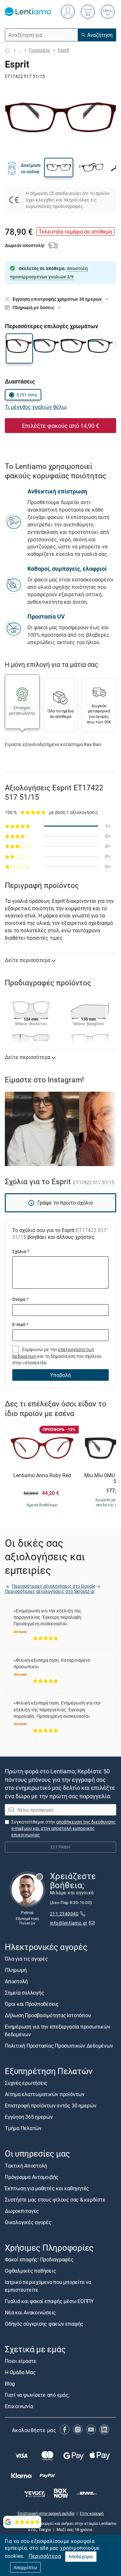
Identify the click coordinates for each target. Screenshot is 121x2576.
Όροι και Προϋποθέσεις (32, 2004)
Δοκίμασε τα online (31, 168)
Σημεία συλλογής (24, 1993)
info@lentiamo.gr (69, 1923)
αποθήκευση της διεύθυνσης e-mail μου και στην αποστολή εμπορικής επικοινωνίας (64, 1828)
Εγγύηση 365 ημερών (29, 2117)
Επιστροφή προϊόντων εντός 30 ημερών (51, 2106)
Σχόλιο (21, 1251)
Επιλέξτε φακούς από (60, 426)
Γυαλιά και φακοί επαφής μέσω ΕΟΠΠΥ (49, 2301)
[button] (59, 168)
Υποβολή (60, 1375)
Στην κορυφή (92, 2513)
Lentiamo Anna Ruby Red (42, 1476)
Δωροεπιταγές (22, 2211)
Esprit (64, 50)
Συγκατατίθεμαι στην (64, 1828)
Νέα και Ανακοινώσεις (30, 2312)
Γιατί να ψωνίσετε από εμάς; (37, 2395)
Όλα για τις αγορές (26, 1959)
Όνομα (20, 1299)
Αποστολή (16, 1981)
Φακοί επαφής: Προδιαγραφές (39, 2259)
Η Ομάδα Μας (20, 2372)
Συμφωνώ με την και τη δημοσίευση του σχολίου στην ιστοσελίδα (57, 1356)
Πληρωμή (16, 1970)
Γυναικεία (39, 50)
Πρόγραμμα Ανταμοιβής (32, 2177)
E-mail (20, 1324)
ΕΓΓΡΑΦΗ (60, 1847)
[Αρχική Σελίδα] (7, 50)
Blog (10, 2384)
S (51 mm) (27, 395)
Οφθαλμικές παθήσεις (30, 2271)
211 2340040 (64, 1914)
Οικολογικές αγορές (28, 2222)
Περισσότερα (45, 2556)
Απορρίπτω (25, 2567)
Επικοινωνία (19, 2406)
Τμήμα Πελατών (23, 2128)
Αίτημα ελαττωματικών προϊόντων (45, 2094)
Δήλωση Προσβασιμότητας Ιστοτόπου (48, 2015)
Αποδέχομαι (81, 2556)
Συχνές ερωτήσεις (26, 2083)
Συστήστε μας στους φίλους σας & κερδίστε (55, 2200)
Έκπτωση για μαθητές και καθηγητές (47, 2188)
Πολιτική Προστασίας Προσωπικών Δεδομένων (59, 2046)
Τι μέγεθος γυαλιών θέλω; (36, 407)
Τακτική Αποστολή (26, 2166)
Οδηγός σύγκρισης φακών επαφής (44, 2324)
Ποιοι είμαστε (21, 2361)
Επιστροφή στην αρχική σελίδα (46, 2513)
